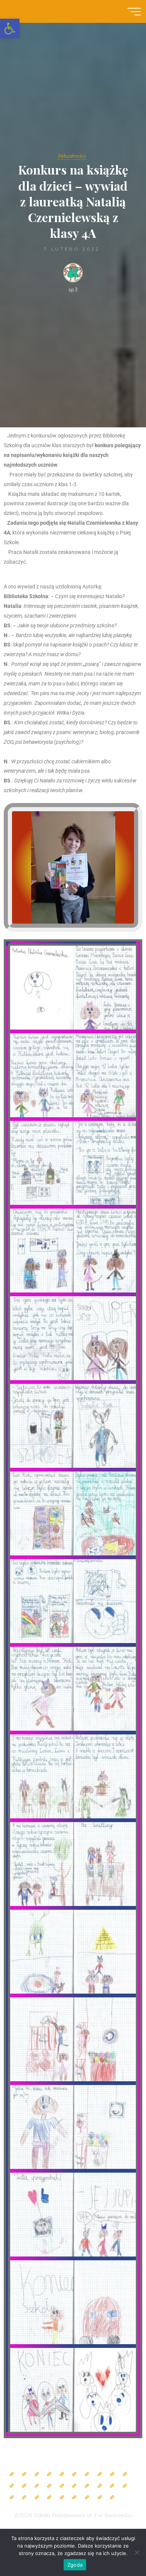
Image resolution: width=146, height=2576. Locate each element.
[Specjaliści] (100, 2474)
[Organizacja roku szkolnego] (62, 2474)
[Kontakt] (100, 2498)
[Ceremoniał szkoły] (49, 2474)
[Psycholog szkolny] (12, 2486)
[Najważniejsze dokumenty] (24, 2498)
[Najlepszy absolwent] (125, 2486)
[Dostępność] (112, 2498)
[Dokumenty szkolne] (12, 2498)
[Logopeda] (37, 2486)
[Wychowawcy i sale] (62, 2486)
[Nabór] (74, 2498)
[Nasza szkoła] (24, 2474)
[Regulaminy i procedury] (49, 2498)
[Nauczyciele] (87, 2474)
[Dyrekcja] (74, 2474)
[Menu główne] (134, 12)
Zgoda (75, 2565)
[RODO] (112, 2486)
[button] (10, 28)
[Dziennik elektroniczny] (37, 2474)
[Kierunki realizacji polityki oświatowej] (62, 2498)
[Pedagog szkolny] (112, 2474)
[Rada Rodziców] (74, 2486)
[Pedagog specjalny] (49, 2486)
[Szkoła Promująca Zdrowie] (87, 2486)
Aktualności (72, 156)
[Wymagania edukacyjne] (37, 2498)
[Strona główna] (12, 2474)
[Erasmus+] (100, 2486)
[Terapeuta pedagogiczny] (24, 2486)
